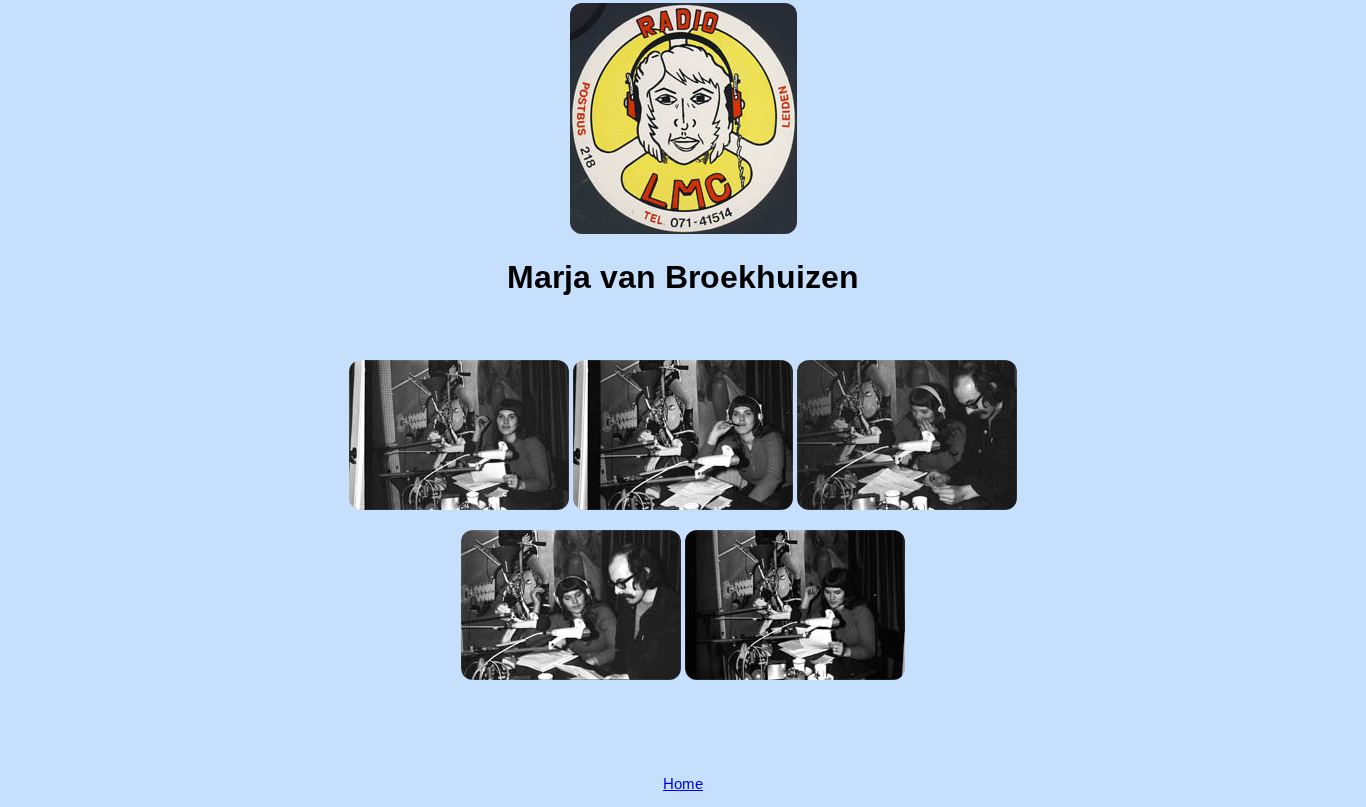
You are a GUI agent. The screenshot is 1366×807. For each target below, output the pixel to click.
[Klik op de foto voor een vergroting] (459, 435)
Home (683, 784)
